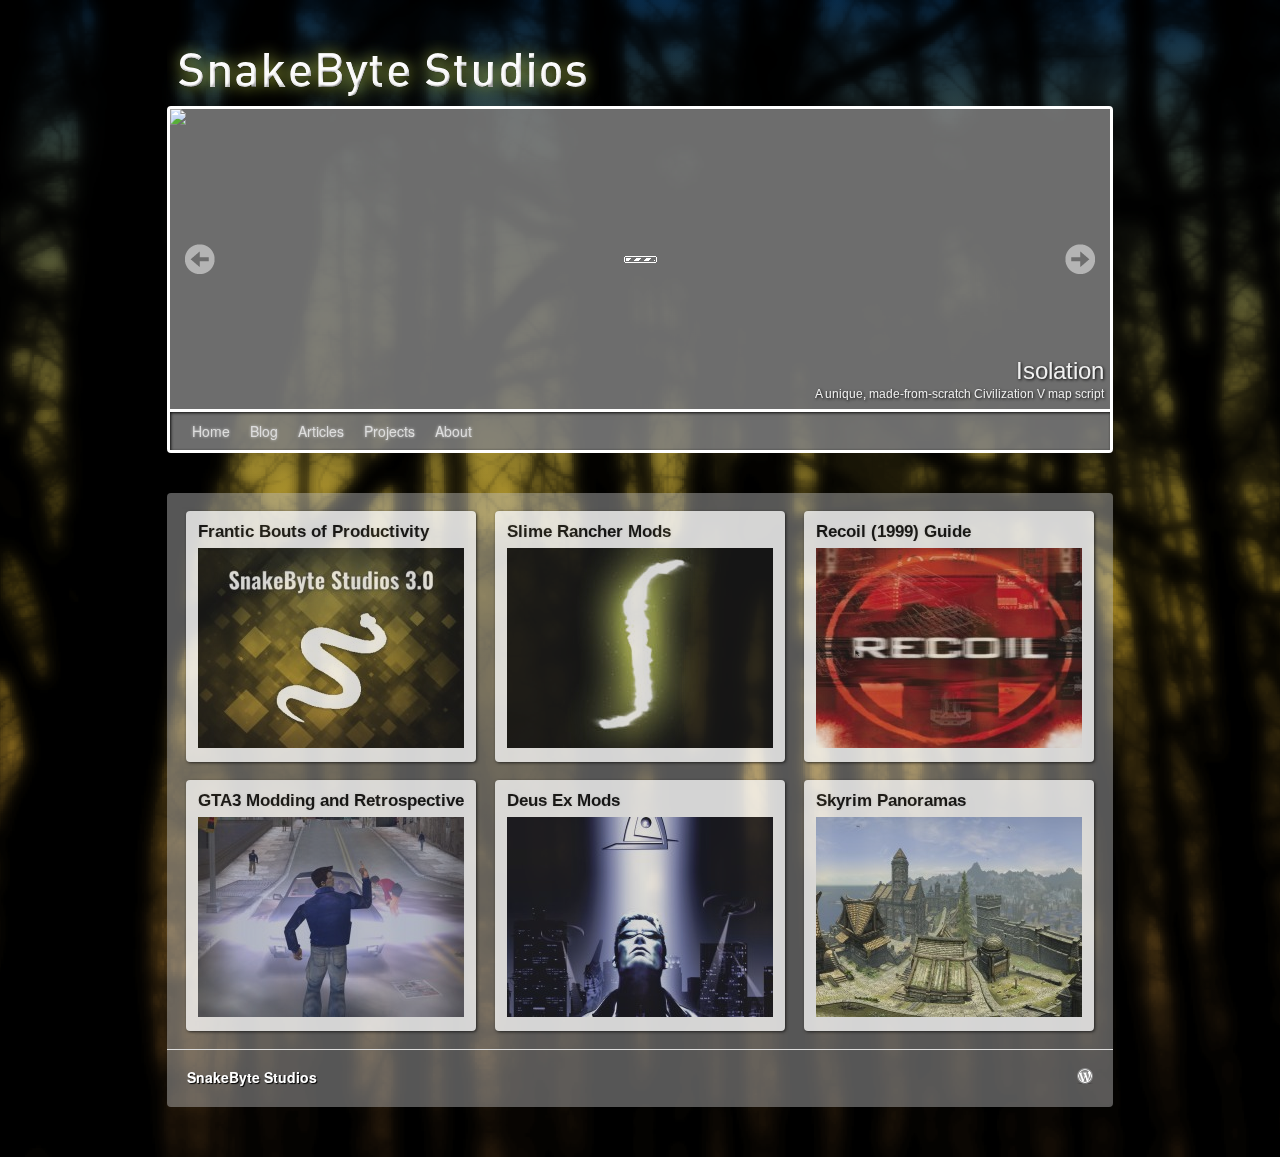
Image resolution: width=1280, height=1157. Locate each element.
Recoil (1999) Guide (893, 531)
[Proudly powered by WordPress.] (1085, 1076)
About (453, 431)
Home (211, 431)
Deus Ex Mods (563, 800)
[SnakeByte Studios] (383, 69)
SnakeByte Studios (252, 1077)
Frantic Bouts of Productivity (313, 531)
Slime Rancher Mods (589, 531)
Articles (321, 431)
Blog (264, 431)
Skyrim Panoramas (891, 800)
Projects (389, 431)
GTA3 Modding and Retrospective (331, 800)
